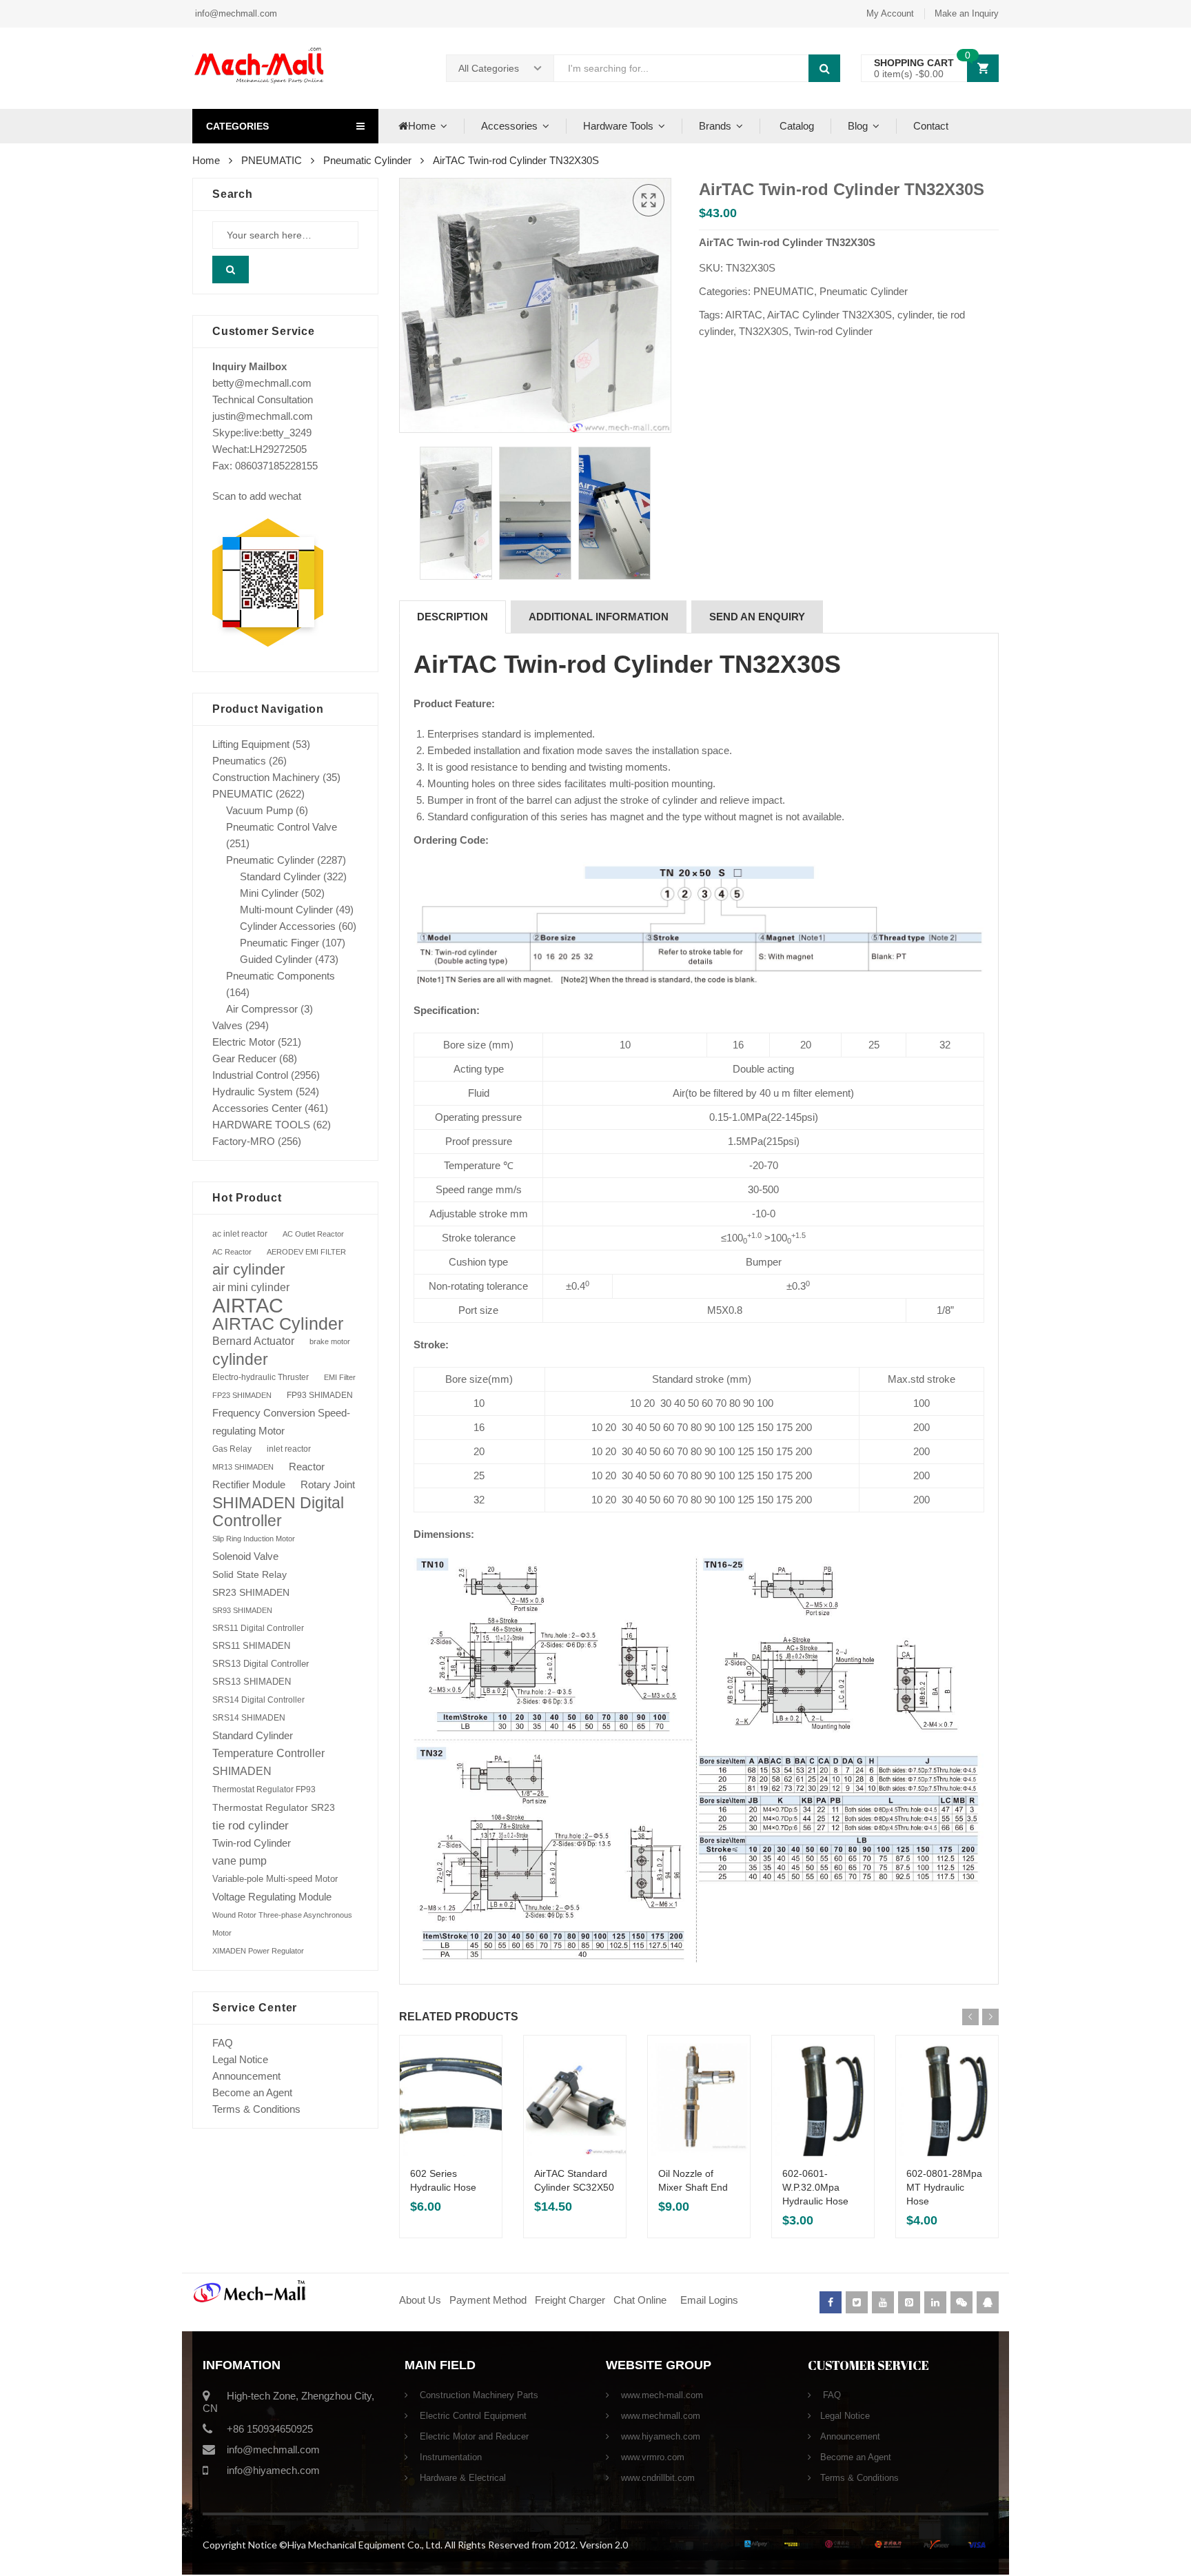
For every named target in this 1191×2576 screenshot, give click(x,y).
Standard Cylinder (280, 876)
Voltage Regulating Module (272, 1897)
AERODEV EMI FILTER (306, 1252)
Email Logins (709, 2300)
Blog (858, 126)
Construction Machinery (266, 777)
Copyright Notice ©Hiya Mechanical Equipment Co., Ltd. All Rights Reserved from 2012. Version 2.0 (415, 2545)
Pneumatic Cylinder (367, 160)
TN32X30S (764, 331)
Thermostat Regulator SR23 (274, 1807)
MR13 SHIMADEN (243, 1467)
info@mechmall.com (235, 13)
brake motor (330, 1341)
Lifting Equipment (251, 744)
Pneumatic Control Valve (282, 827)
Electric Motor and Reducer (473, 2436)
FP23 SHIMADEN (242, 1395)
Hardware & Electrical (461, 2478)
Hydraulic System (253, 1092)
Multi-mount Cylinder (286, 910)
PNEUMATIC (272, 160)
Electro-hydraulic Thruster (261, 1377)
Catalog (795, 126)
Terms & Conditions (256, 2109)
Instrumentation (449, 2457)
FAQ (223, 2043)
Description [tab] (452, 617)
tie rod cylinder (251, 1825)
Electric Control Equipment (472, 2416)
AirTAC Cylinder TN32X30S (829, 315)
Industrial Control (250, 1075)
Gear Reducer (244, 1058)
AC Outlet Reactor (313, 1234)
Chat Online (640, 2300)
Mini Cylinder (269, 893)
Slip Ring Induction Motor (254, 1539)
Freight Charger (570, 2300)
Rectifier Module (249, 1485)
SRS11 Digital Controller (258, 1628)
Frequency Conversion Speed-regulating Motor (281, 1422)
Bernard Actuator (253, 1341)
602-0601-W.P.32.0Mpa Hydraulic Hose (815, 2187)
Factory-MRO (244, 1141)
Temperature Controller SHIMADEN (268, 1762)
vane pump (240, 1861)
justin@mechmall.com (263, 416)
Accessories (509, 126)
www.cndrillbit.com (656, 2478)
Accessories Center (257, 1108)
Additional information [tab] (599, 617)
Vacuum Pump (259, 810)
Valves (227, 1025)
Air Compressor (262, 1009)
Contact (931, 126)
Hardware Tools (618, 126)
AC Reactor (232, 1252)
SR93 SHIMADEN (242, 1610)
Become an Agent (252, 2092)
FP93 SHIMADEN (320, 1395)
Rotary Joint (328, 1484)
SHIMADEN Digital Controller (278, 1512)
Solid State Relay (250, 1574)
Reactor (307, 1467)
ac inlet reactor (240, 1234)
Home (422, 126)
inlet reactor (289, 1449)
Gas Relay (232, 1449)
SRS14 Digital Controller (258, 1700)
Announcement (246, 2076)
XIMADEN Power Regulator (258, 1951)
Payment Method (489, 2300)
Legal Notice (240, 2059)
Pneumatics (239, 761)
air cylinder (248, 1269)
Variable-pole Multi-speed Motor (275, 1879)
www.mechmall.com (659, 2416)
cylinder (915, 315)
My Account (890, 13)
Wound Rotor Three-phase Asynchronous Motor (282, 1924)
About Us (420, 2300)
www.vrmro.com (651, 2457)
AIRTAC (744, 315)
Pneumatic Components (281, 976)
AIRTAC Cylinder (278, 1324)
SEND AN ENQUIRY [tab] (757, 617)
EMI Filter (340, 1377)
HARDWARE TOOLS (261, 1125)
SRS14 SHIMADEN (249, 1718)
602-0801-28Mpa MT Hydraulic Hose (944, 2187)
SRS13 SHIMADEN (252, 1682)
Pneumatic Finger (279, 943)
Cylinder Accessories (288, 926)
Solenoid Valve (245, 1556)
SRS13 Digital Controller (261, 1664)
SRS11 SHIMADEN (251, 1646)
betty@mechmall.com (262, 383)
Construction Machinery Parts (478, 2395)
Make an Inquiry (967, 13)
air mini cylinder (251, 1287)
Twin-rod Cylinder (833, 331)
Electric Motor (244, 1042)
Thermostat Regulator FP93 (264, 1789)
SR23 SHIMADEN (251, 1592)
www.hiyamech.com (659, 2436)
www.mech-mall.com (661, 2395)
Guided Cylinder (276, 959)
